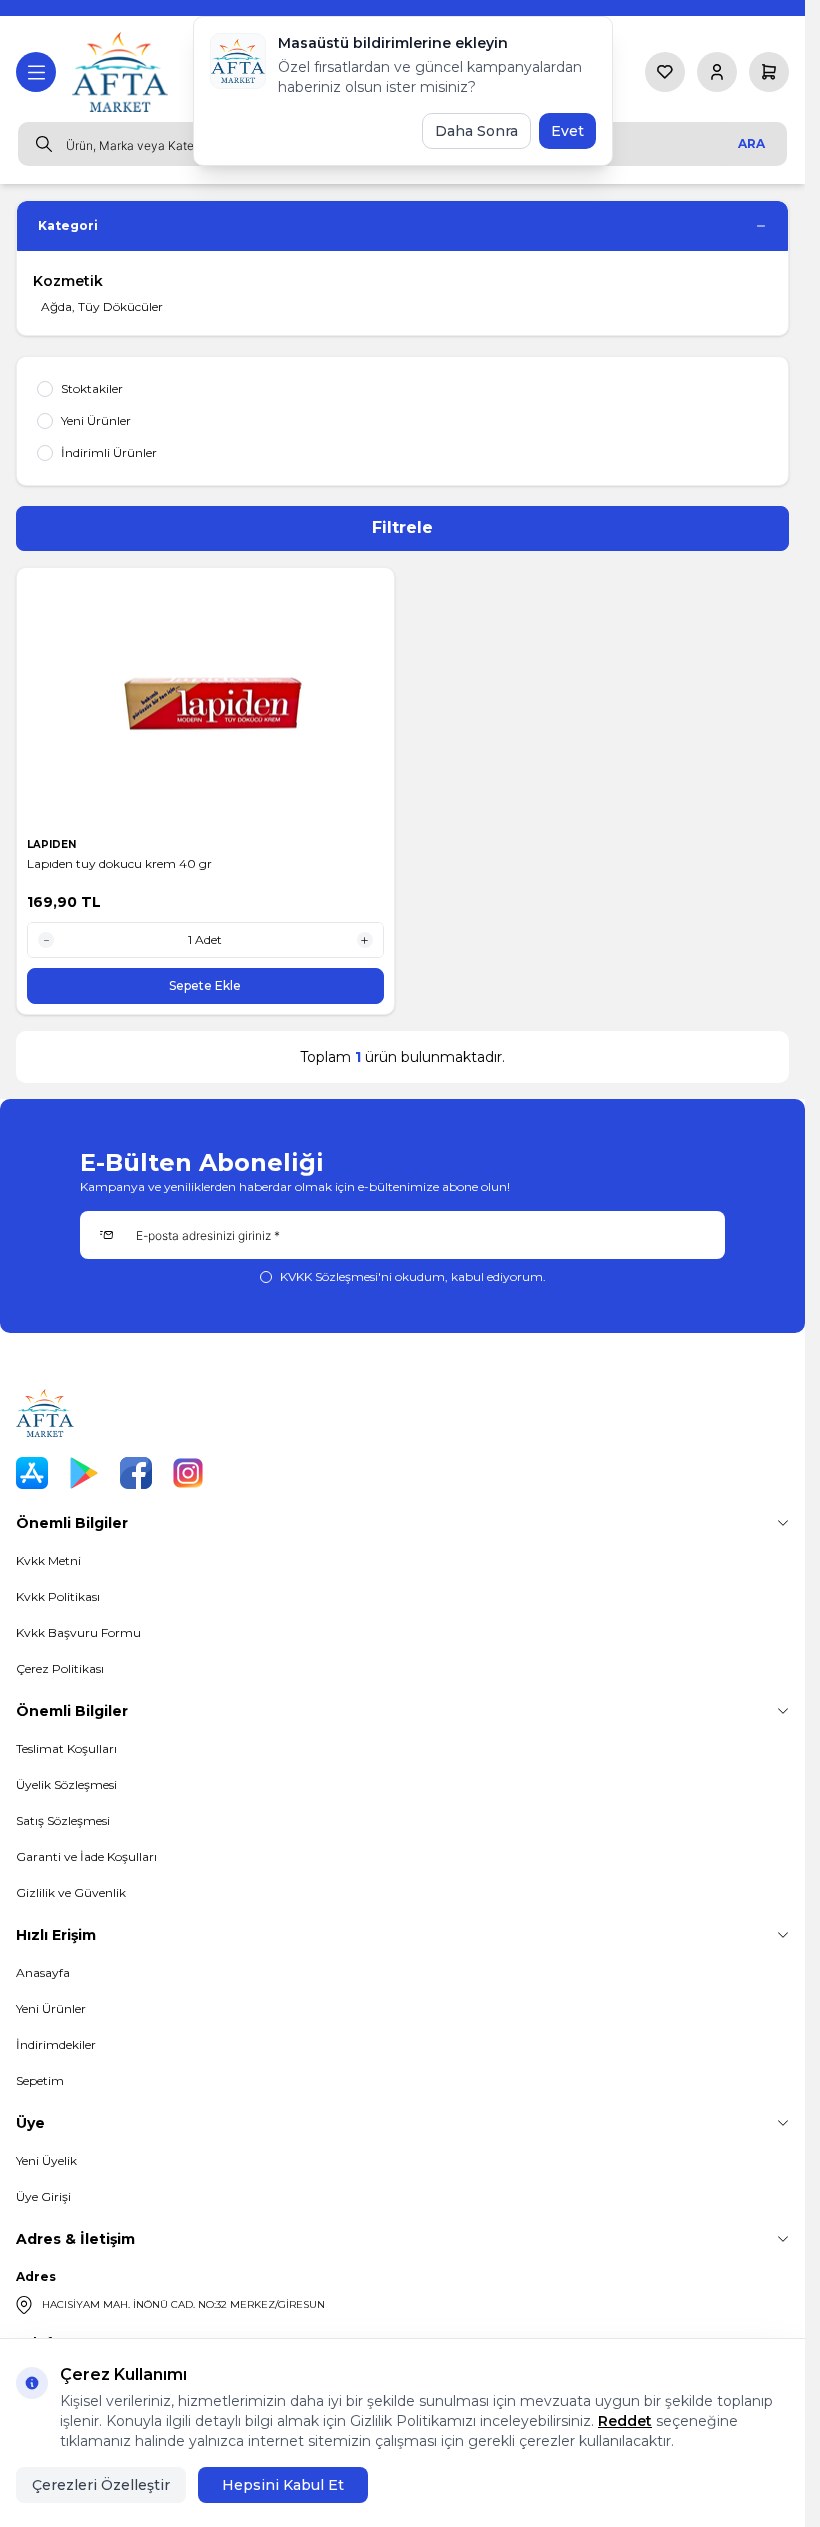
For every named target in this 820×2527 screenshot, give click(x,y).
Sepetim (40, 2080)
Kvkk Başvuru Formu (78, 1632)
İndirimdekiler (56, 2044)
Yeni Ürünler (51, 2008)
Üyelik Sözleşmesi (66, 1784)
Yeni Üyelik (46, 2160)
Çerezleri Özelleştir (101, 2485)
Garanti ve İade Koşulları (86, 1856)
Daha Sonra (476, 131)
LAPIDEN (53, 844)
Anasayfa (43, 1972)
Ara (751, 143)
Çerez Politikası (60, 1668)
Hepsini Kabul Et (283, 2485)
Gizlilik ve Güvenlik (71, 1892)
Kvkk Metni (48, 1560)
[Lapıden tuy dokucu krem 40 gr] (205, 703)
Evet (567, 131)
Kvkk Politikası (58, 1596)
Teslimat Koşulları (66, 1748)
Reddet (625, 2421)
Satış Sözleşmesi (63, 1820)
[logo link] (122, 72)
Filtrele (402, 527)
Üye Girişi (43, 2196)
